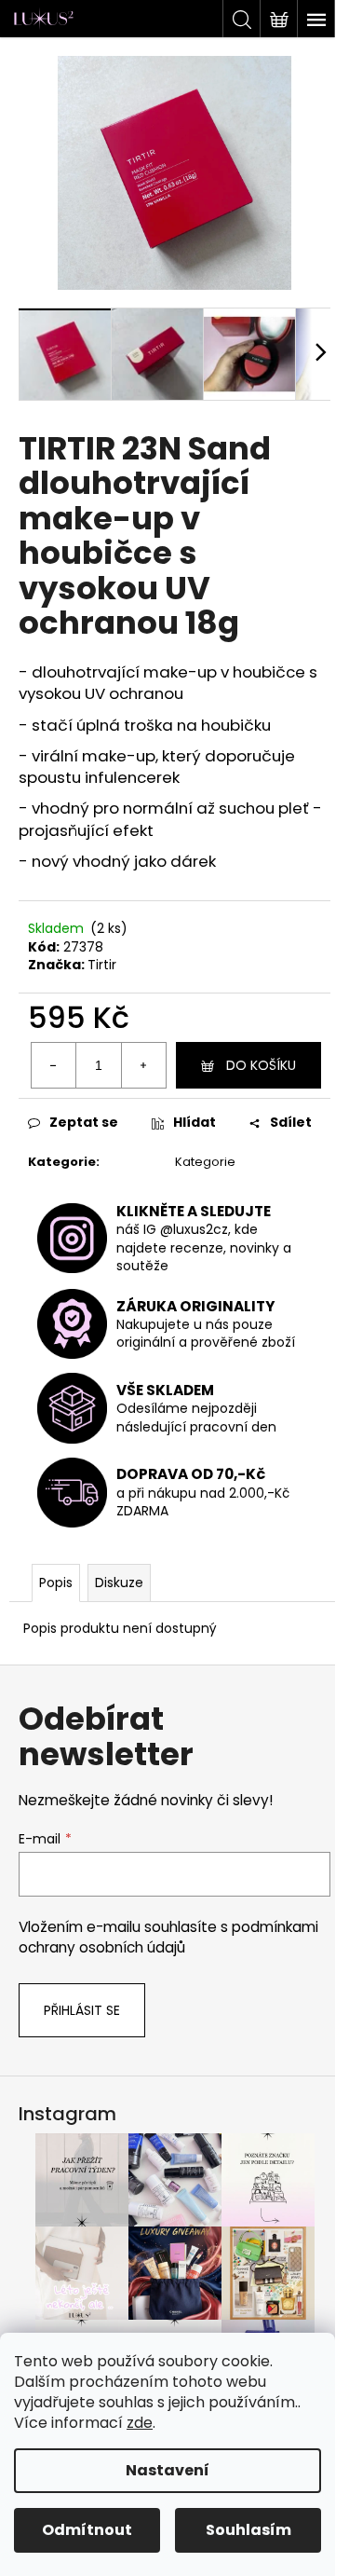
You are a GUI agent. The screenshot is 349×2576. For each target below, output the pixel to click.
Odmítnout (87, 2530)
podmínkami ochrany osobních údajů (168, 1937)
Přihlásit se (82, 2010)
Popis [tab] (56, 1583)
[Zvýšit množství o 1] (143, 1065)
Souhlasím (248, 2530)
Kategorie (205, 1162)
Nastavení (168, 2470)
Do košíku (261, 1065)
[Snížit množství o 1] (54, 1065)
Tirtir (102, 965)
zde (140, 2423)
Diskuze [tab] (119, 1583)
